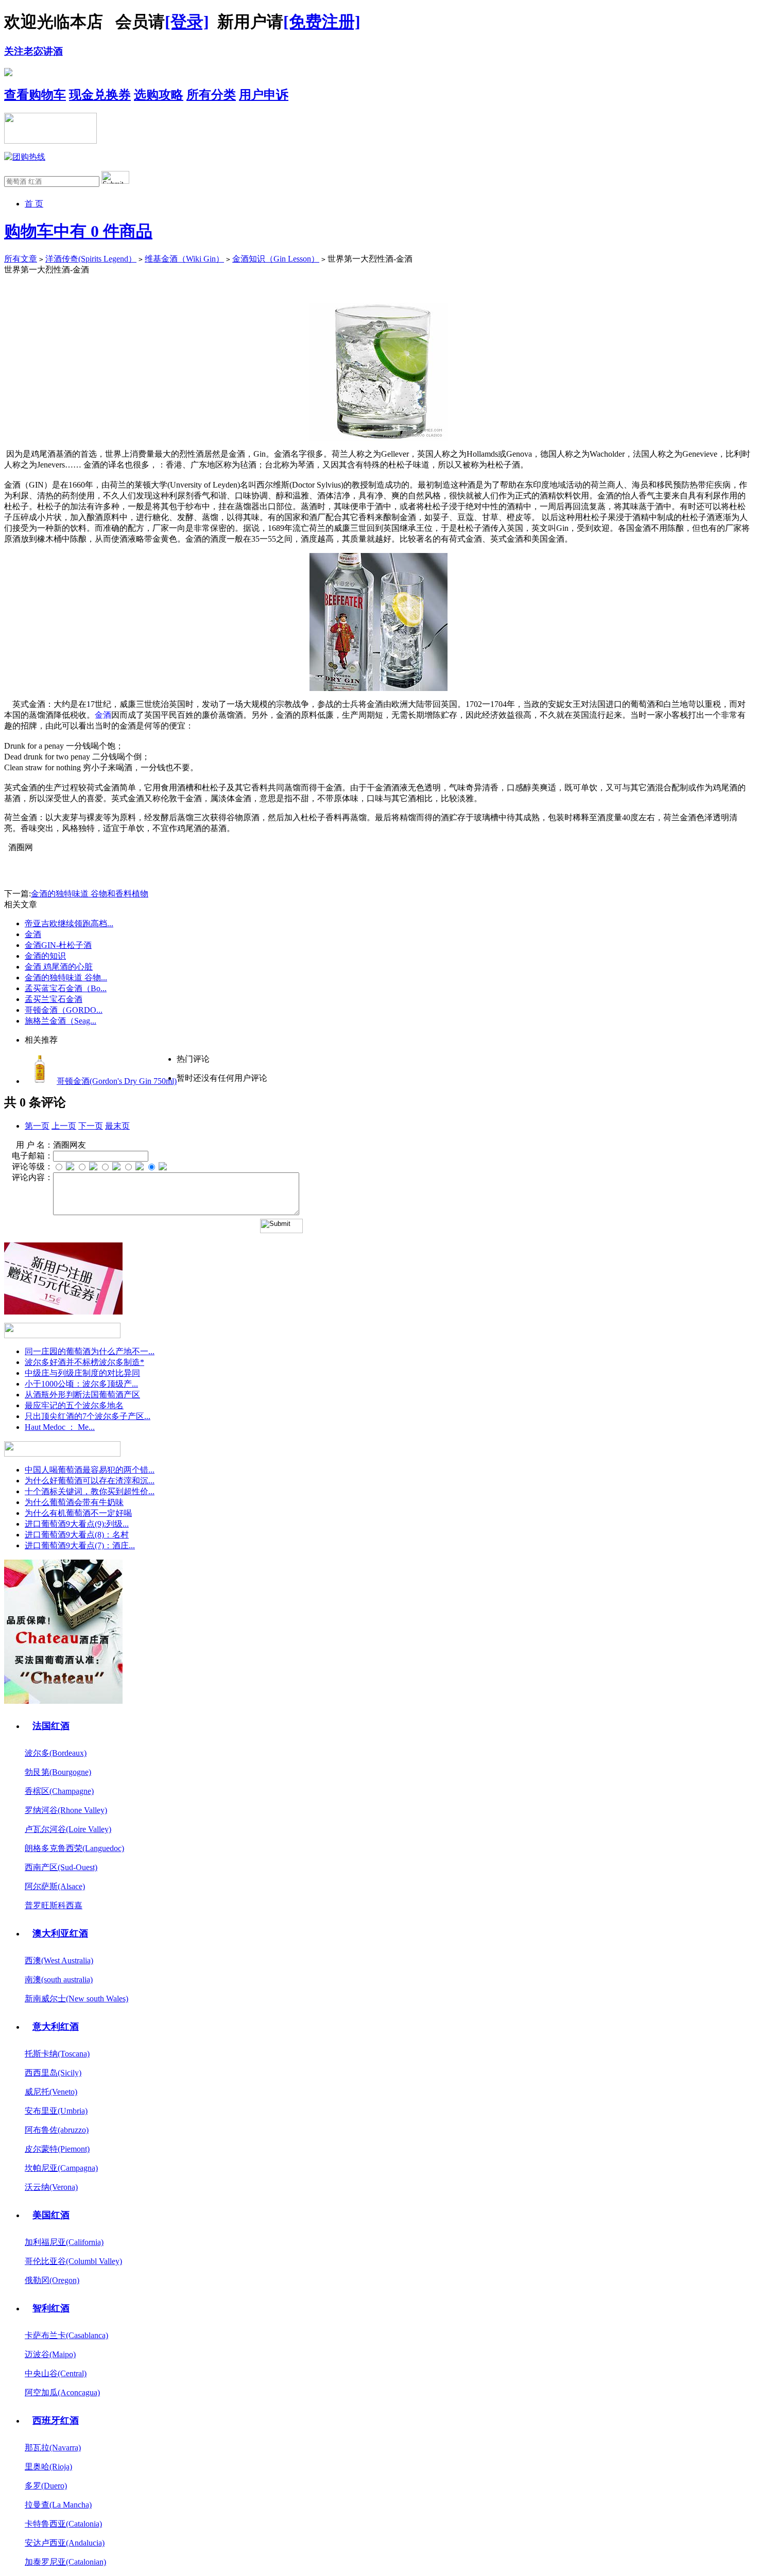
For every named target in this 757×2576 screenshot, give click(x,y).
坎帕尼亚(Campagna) (61, 2168)
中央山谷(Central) (56, 2373)
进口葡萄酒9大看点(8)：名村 (77, 1535)
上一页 (64, 1126)
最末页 (117, 1126)
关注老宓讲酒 (33, 51)
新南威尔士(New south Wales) (76, 1999)
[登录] (187, 22)
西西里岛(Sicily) (53, 2073)
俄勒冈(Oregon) (52, 2280)
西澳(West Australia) (59, 1960)
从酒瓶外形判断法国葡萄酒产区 (82, 1395)
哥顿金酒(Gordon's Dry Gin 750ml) (117, 1081)
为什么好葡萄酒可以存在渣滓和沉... (90, 1481)
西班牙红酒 (56, 2421)
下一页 (91, 1126)
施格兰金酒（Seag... (61, 1021)
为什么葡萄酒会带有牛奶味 (74, 1502)
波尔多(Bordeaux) (56, 1753)
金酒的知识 (45, 956)
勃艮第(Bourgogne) (58, 1772)
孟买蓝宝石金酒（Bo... (66, 988)
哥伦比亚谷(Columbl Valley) (73, 2261)
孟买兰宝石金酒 (54, 999)
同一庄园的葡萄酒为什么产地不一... (90, 1351)
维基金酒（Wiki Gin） (184, 259)
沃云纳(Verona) (51, 2187)
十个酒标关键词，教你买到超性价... (90, 1491)
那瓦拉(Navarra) (53, 2448)
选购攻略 (159, 95)
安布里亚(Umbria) (56, 2111)
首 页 (34, 204)
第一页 (37, 1126)
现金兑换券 (100, 95)
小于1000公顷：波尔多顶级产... (81, 1384)
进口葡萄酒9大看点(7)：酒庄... (80, 1545)
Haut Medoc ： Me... (60, 1427)
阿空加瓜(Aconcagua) (62, 2392)
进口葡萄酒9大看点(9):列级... (77, 1524)
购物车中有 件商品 (78, 231)
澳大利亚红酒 (60, 1933)
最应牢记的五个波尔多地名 (74, 1405)
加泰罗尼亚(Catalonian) (65, 2562)
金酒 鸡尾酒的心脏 (59, 967)
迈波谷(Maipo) (50, 2354)
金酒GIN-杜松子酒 (58, 945)
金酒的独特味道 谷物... (66, 978)
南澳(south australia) (59, 1979)
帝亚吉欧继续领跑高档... (69, 923)
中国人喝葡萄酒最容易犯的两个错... (90, 1470)
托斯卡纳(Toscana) (57, 2054)
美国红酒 (51, 2215)
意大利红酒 (56, 2027)
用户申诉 (264, 95)
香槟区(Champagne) (59, 1791)
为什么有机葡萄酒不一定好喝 (78, 1513)
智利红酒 (51, 2308)
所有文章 (21, 259)
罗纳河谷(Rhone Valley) (66, 1810)
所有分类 (211, 95)
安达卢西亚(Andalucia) (65, 2543)
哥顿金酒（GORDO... (64, 1010)
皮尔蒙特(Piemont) (57, 2149)
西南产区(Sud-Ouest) (61, 1867)
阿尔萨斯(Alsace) (55, 1886)
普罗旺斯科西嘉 (54, 1905)
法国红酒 (51, 1726)
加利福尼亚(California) (64, 2242)
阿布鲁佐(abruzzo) (57, 2130)
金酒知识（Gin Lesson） (276, 259)
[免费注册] (322, 22)
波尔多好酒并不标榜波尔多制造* (84, 1362)
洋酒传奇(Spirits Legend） (91, 259)
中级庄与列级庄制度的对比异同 (82, 1373)
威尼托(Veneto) (51, 2092)
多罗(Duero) (46, 2486)
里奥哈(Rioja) (48, 2467)
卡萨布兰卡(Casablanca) (66, 2335)
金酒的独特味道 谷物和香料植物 (90, 894)
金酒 (33, 934)
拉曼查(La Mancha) (58, 2505)
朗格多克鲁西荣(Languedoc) (74, 1848)
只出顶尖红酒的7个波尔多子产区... (88, 1416)
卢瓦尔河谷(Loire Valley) (68, 1829)
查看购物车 (35, 95)
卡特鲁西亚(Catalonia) (63, 2524)
